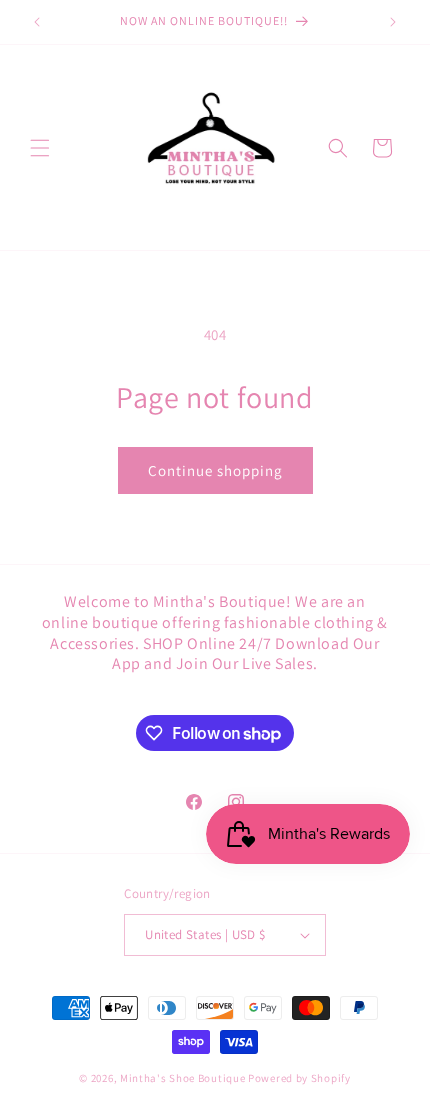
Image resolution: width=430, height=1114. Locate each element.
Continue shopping (215, 470)
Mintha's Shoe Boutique (182, 1078)
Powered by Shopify (299, 1078)
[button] (40, 148)
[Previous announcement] (37, 22)
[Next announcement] (393, 22)
